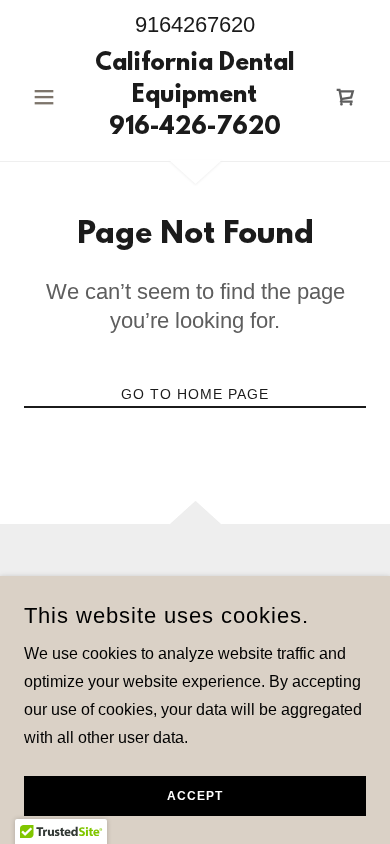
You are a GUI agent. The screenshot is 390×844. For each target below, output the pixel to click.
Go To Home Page (195, 394)
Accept (195, 796)
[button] (49, 97)
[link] (194, 97)
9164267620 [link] (195, 24)
